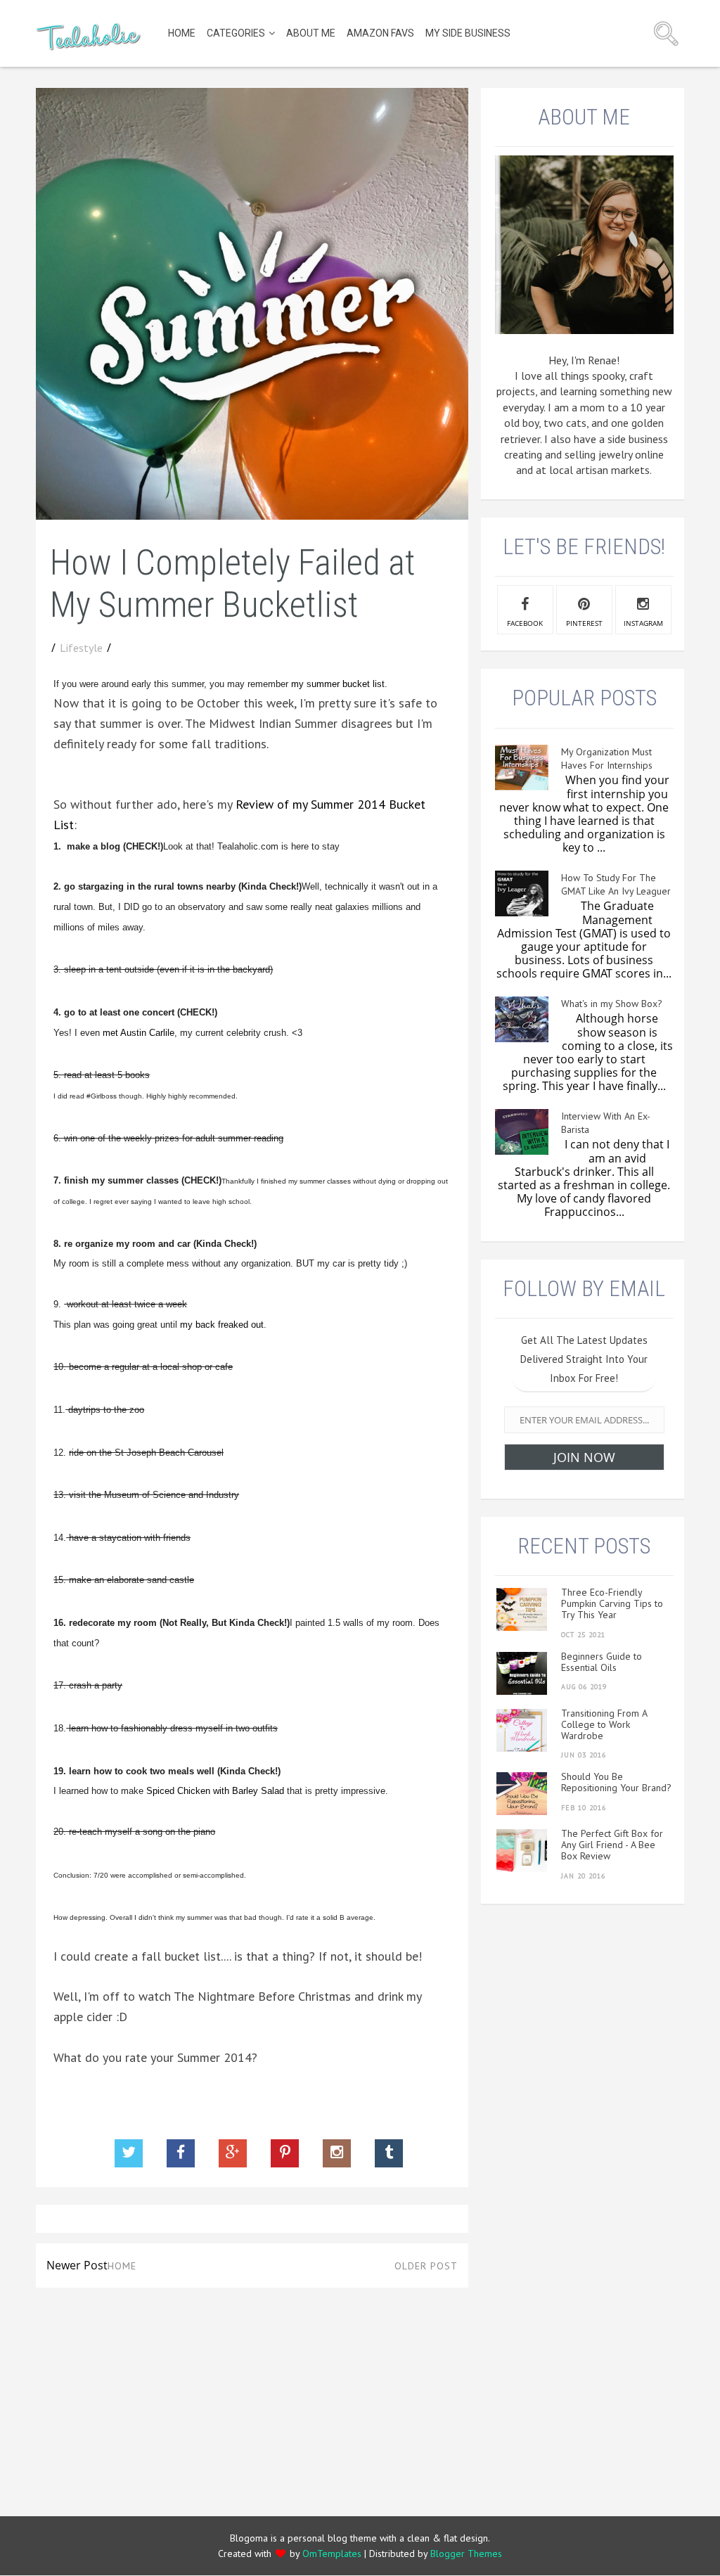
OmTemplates (332, 2553)
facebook (525, 623)
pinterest (584, 623)
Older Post (426, 2266)
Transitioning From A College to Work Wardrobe (604, 1724)
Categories (236, 33)
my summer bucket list (338, 684)
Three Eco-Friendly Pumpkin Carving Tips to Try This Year (612, 1603)
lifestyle (81, 648)
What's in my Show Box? (612, 1004)
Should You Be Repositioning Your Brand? (616, 1782)
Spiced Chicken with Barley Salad (215, 1791)
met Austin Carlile (139, 1033)
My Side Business (468, 33)
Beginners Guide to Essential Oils (602, 1662)
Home (182, 33)
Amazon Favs (380, 33)
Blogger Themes (466, 2553)
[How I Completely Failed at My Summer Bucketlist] (252, 515)
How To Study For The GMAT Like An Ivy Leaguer (616, 884)
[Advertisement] (252, 2397)
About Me (311, 33)
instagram (643, 623)
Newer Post (77, 2265)
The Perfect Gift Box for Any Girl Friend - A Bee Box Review (612, 1845)
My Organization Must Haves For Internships (607, 758)
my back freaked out (222, 1325)
